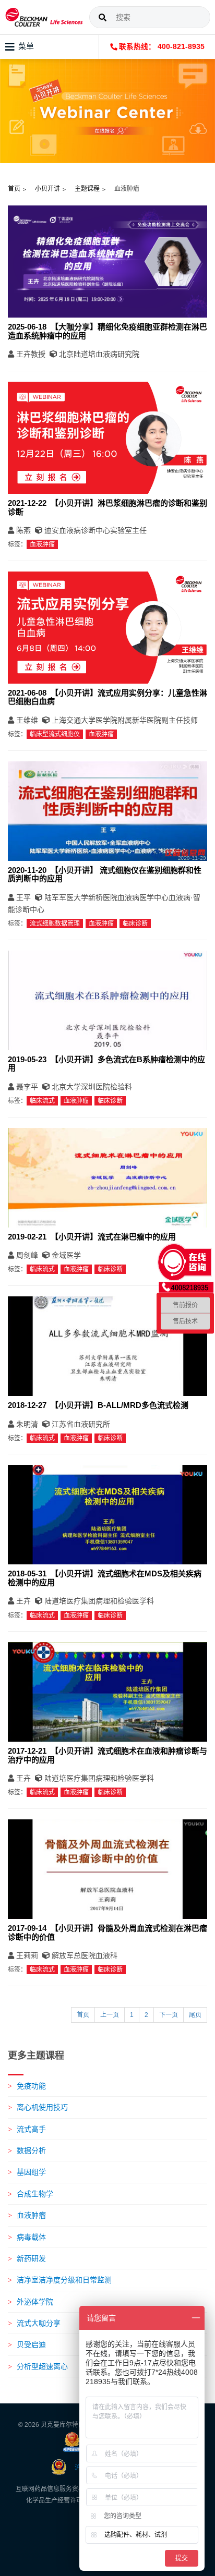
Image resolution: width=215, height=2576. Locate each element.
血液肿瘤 (31, 2215)
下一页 (169, 2015)
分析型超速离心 (42, 2366)
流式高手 (31, 2129)
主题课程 (87, 189)
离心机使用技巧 (42, 2107)
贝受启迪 (31, 2344)
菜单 (26, 46)
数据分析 (31, 2150)
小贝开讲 (47, 189)
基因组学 (31, 2172)
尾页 (195, 2015)
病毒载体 (31, 2237)
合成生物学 (35, 2194)
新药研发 (31, 2258)
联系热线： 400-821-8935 (161, 47)
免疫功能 (31, 2086)
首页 (14, 189)
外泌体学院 (35, 2302)
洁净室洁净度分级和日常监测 (64, 2280)
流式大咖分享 (39, 2323)
